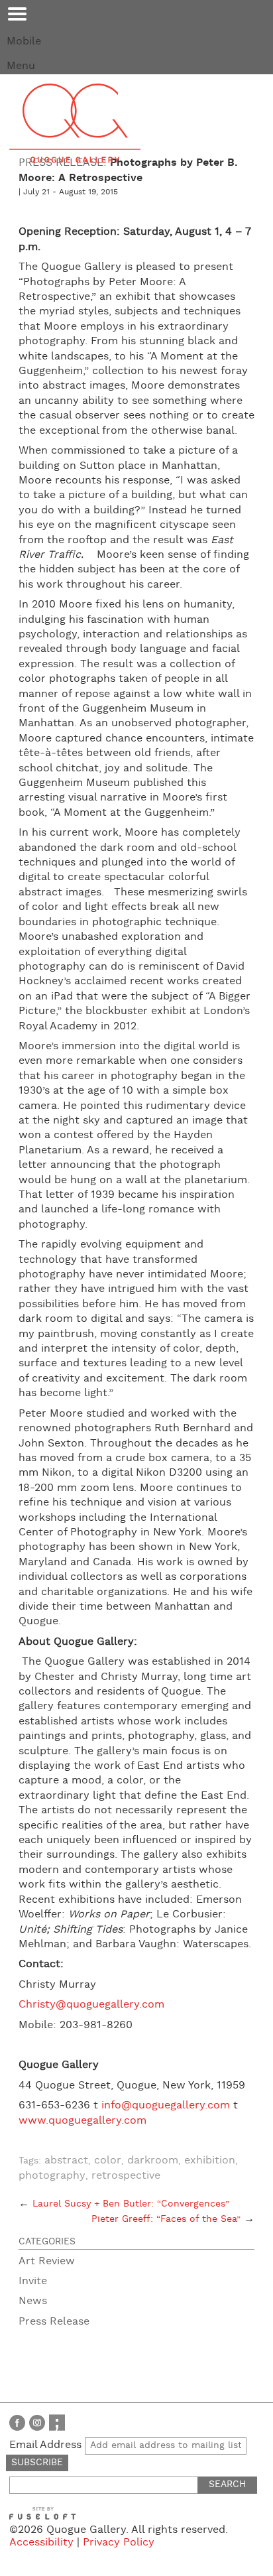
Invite (33, 2281)
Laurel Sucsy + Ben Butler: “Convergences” (124, 2204)
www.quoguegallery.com (82, 2121)
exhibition (210, 2160)
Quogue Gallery (75, 123)
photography (52, 2176)
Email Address (47, 2445)
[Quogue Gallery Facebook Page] (17, 2422)
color (108, 2160)
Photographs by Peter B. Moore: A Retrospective (128, 170)
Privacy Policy (119, 2543)
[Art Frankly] (57, 2422)
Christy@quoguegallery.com (91, 2005)
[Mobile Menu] (17, 14)
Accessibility (41, 2543)
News (33, 2301)
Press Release (54, 2322)
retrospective (126, 2176)
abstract (66, 2160)
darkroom (153, 2160)
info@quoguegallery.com (166, 2105)
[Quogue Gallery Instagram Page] (37, 2422)
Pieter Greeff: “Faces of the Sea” (173, 2219)
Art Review (47, 2261)
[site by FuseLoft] (42, 2513)
